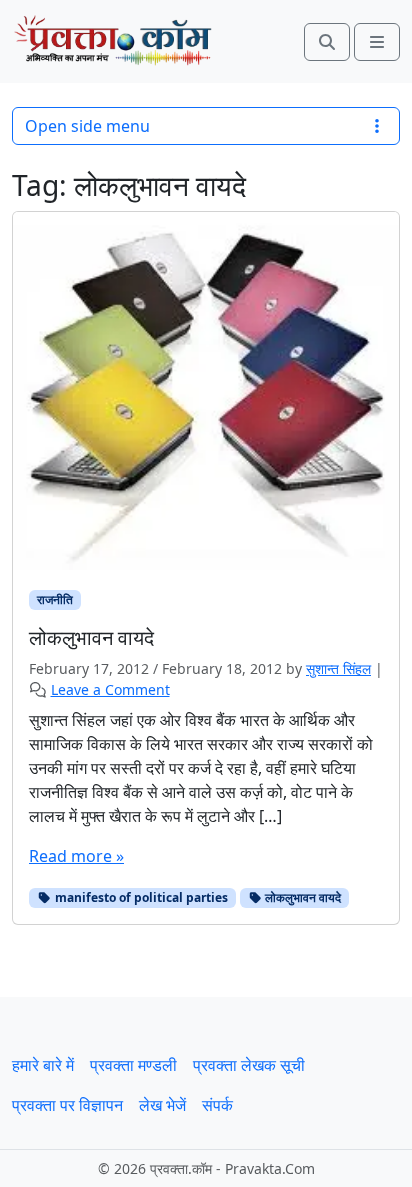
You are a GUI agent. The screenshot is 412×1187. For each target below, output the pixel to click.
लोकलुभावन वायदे (301, 897)
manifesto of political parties (140, 897)
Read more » (76, 856)
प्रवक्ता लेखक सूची (249, 1065)
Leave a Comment (110, 689)
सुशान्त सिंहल (338, 668)
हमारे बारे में (43, 1065)
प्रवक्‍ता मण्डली (133, 1065)
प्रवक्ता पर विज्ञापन (67, 1105)
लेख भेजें (162, 1105)
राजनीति (55, 599)
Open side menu (87, 126)
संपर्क (217, 1105)
